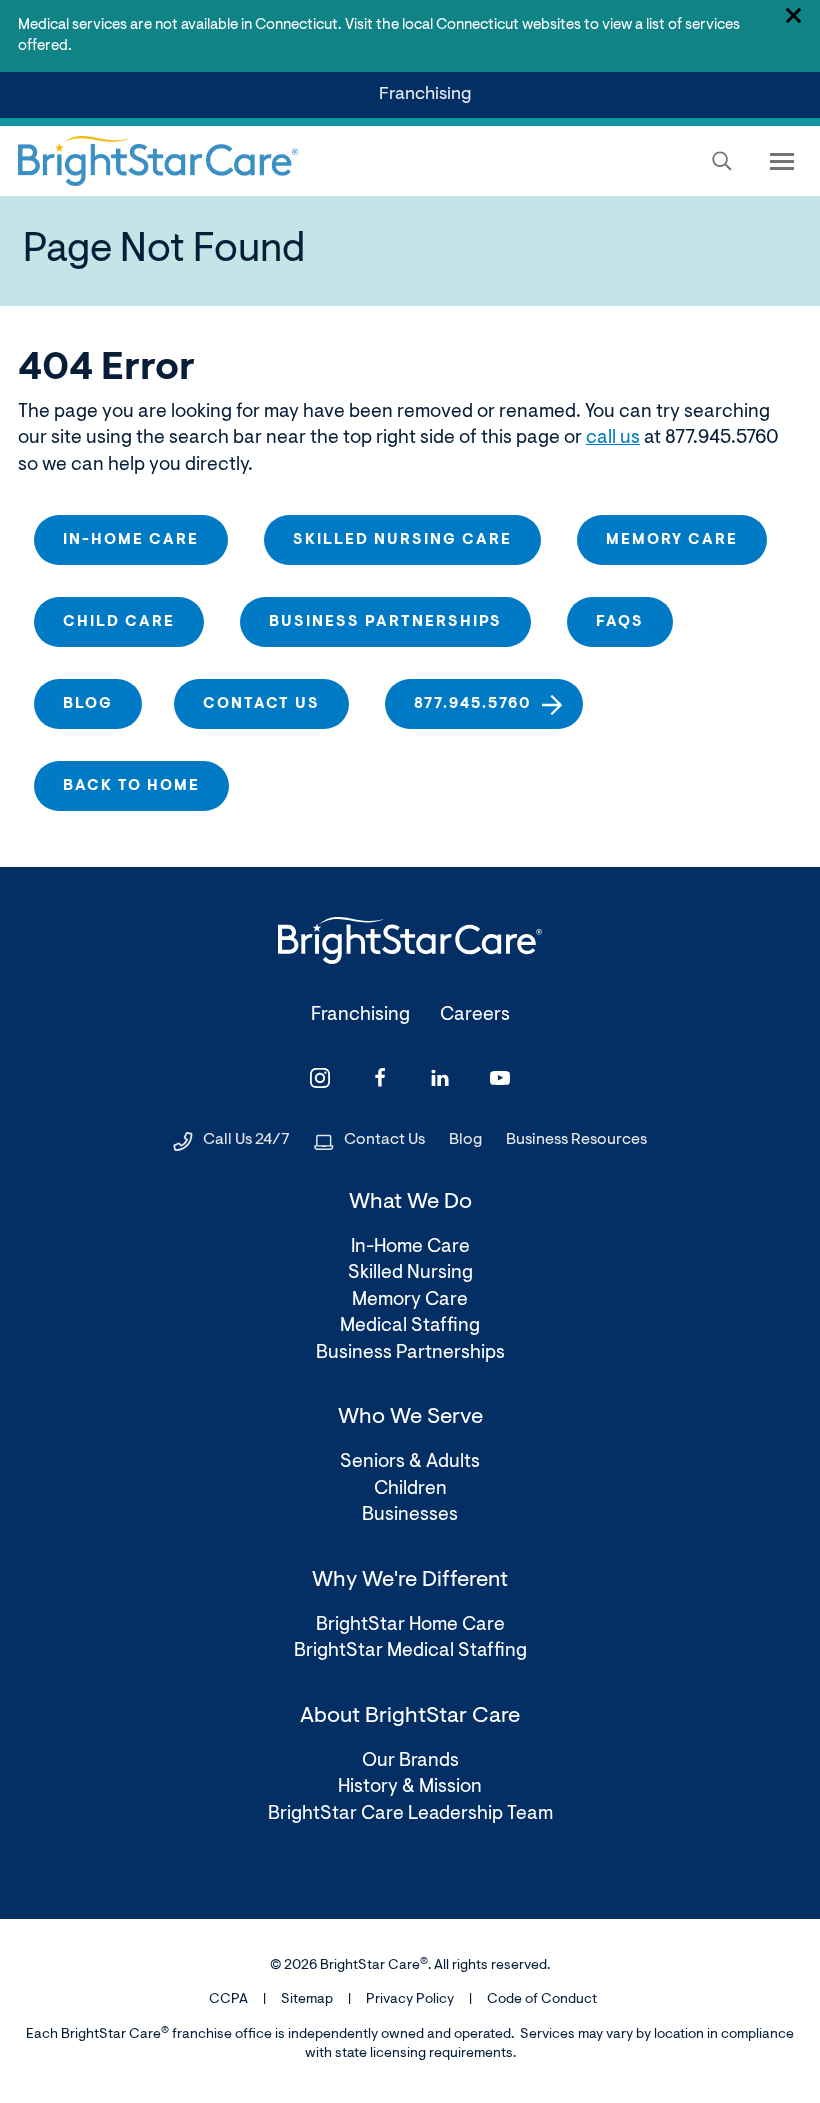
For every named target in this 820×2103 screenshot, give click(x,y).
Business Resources (576, 1140)
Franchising (429, 101)
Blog (88, 704)
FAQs (620, 622)
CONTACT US (261, 704)
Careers (475, 1015)
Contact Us (384, 1140)
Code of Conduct (542, 2000)
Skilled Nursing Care (402, 540)
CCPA (228, 2000)
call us (613, 438)
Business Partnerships (385, 622)
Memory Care (672, 540)
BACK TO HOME (131, 786)
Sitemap (307, 2000)
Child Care (119, 622)
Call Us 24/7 (246, 1140)
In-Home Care (131, 540)
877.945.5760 (473, 704)
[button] (722, 161)
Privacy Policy (410, 2000)
